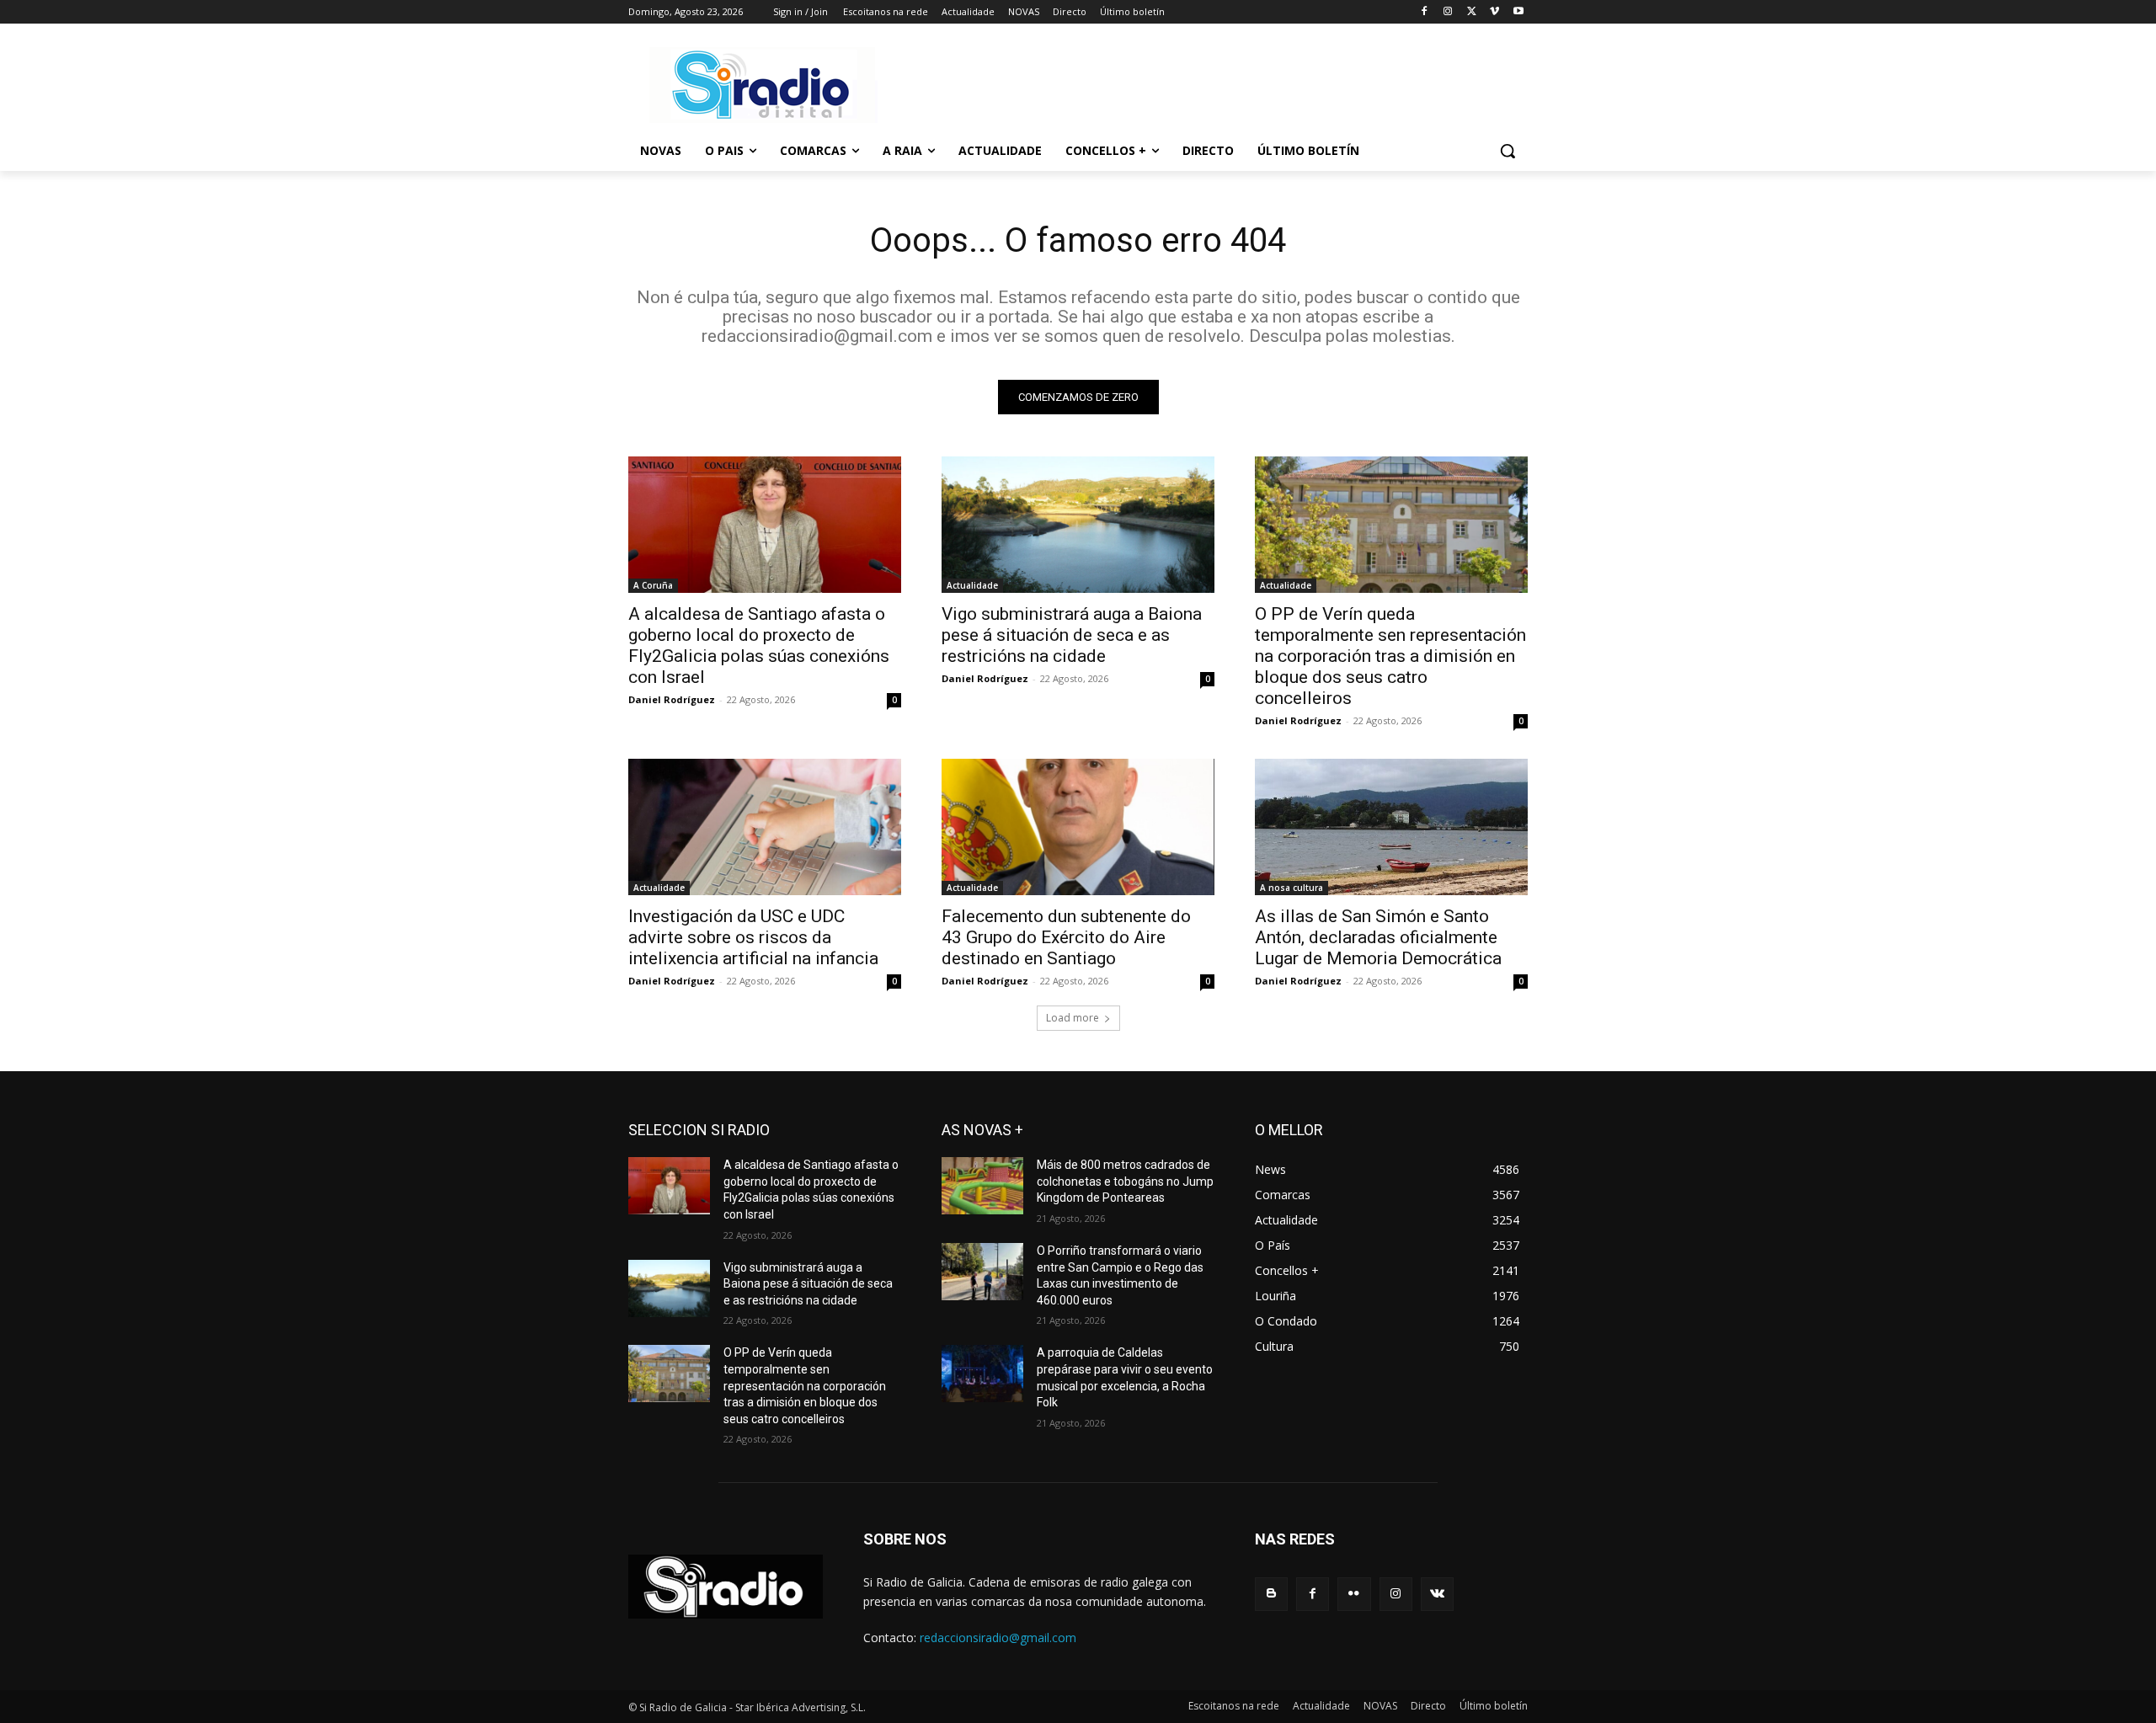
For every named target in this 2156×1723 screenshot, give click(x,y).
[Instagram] (1448, 12)
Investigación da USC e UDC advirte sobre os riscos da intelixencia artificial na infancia (753, 937)
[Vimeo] (1494, 12)
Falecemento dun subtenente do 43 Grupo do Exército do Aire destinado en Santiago (1066, 937)
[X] (1472, 12)
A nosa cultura (1291, 888)
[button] (1508, 151)
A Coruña (653, 585)
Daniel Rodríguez (672, 699)
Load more (1073, 1018)
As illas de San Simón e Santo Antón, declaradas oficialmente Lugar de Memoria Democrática (1378, 937)
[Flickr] (1354, 1594)
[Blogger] (1271, 1594)
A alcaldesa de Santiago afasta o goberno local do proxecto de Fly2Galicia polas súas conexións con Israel (759, 645)
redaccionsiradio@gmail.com (998, 1638)
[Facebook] (1425, 12)
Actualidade (972, 585)
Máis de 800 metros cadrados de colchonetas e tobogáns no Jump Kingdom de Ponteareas (1125, 1181)
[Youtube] (1518, 12)
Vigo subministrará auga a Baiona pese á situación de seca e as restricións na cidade (1072, 635)
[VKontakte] (1437, 1594)
